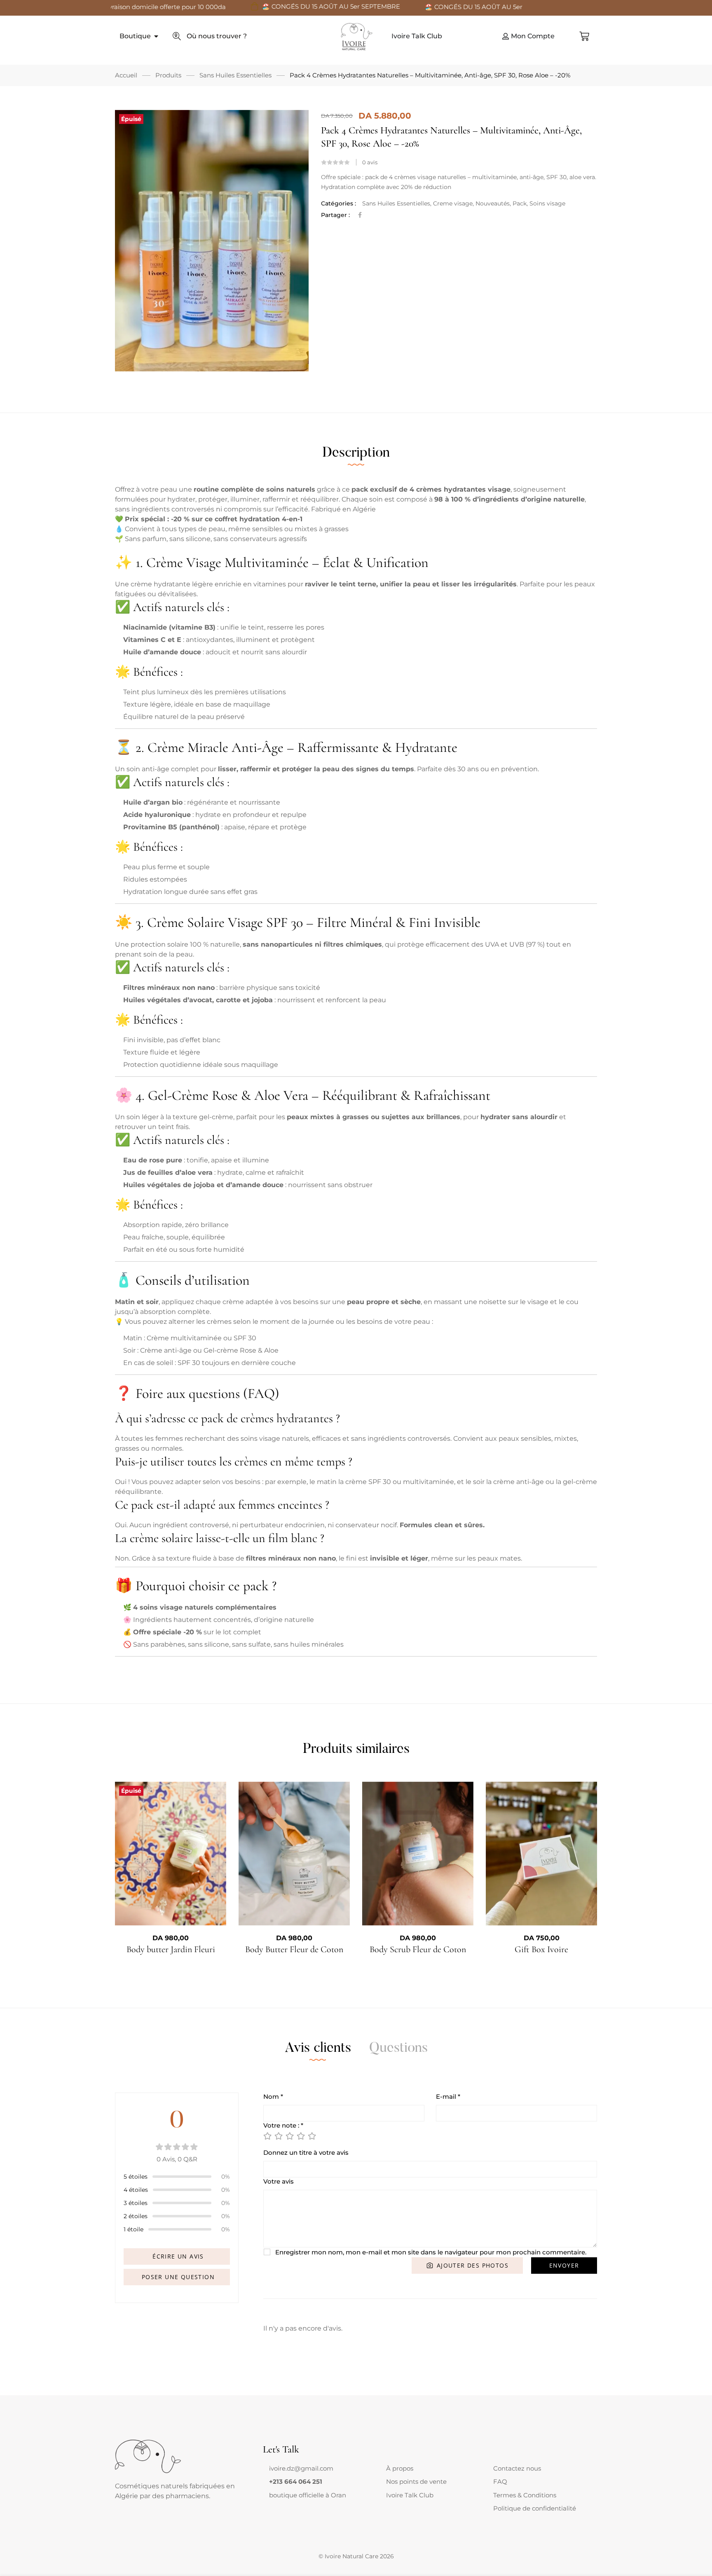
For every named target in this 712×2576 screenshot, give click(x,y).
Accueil (126, 75)
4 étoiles (136, 2190)
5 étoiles (136, 2177)
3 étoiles (136, 2203)
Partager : (335, 215)
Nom (273, 2096)
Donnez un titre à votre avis (306, 2152)
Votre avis (279, 2181)
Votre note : (283, 2125)
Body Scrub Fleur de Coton (418, 1949)
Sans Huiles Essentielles (235, 75)
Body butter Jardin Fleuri (171, 1949)
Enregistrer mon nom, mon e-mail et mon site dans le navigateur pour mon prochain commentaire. (431, 2252)
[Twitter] (276, 2503)
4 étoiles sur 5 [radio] (300, 2136)
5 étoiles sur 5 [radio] (311, 2136)
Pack (520, 203)
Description (356, 453)
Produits (168, 75)
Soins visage (547, 203)
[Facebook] (360, 215)
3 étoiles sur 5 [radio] (289, 2136)
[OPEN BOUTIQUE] (156, 36)
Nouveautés (493, 203)
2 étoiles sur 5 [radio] (278, 2136)
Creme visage (453, 203)
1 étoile (133, 2229)
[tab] (356, 453)
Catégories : (338, 203)
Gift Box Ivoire (541, 1949)
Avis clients (318, 2049)
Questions (398, 2049)
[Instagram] (282, 2503)
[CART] (584, 36)
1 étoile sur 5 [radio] (267, 2136)
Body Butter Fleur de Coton (294, 1949)
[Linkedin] (289, 2503)
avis (370, 162)
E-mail (448, 2096)
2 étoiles (136, 2216)
